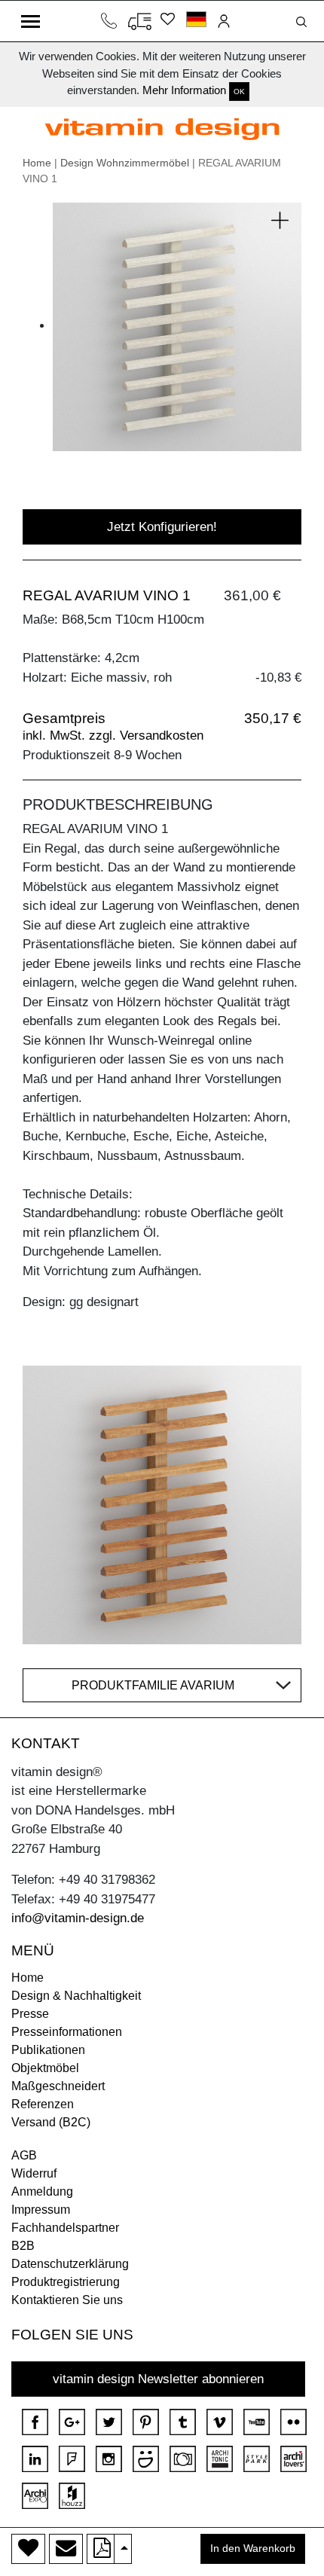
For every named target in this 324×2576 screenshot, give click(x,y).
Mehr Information (184, 90)
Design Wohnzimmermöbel (125, 163)
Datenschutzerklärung (70, 2264)
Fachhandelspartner (65, 2228)
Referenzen (43, 2104)
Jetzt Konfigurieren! (162, 527)
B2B (23, 2246)
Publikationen (48, 2050)
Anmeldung (42, 2191)
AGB (24, 2155)
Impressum (41, 2210)
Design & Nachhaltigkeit (76, 1996)
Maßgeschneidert (58, 2086)
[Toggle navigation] (31, 21)
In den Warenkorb (253, 2549)
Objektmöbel (45, 2068)
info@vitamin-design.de (78, 1918)
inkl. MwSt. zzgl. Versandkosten (113, 736)
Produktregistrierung (66, 2282)
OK (239, 92)
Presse (30, 2014)
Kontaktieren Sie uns (67, 2300)
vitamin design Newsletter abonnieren (158, 2379)
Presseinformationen (67, 2032)
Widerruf (34, 2173)
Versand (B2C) (51, 2122)
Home (37, 163)
